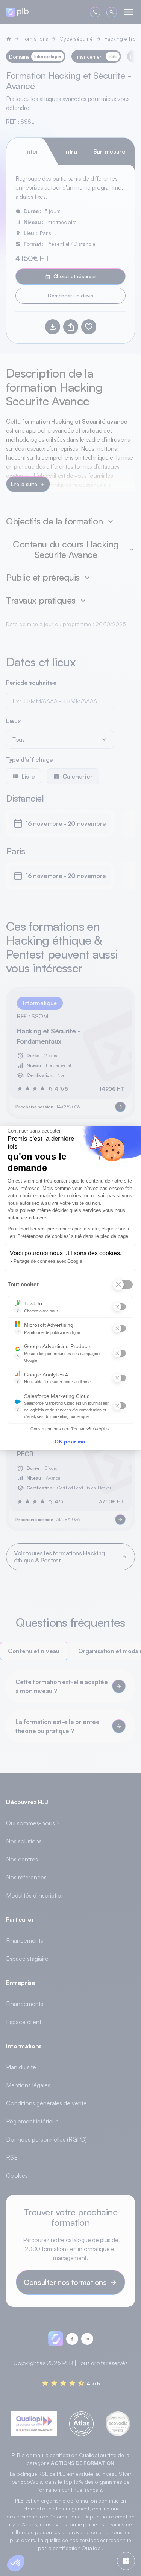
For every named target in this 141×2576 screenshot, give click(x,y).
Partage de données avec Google (48, 1261)
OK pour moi (71, 1442)
